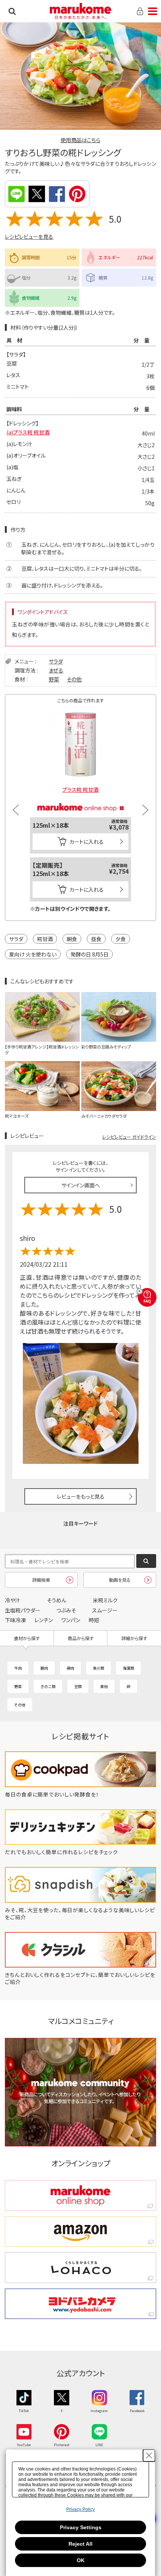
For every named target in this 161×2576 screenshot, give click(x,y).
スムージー (105, 1610)
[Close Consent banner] (149, 2456)
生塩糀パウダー (23, 1610)
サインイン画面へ (81, 1185)
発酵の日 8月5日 (89, 954)
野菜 (54, 679)
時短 (94, 1620)
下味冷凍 (15, 1620)
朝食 (72, 939)
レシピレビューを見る (29, 236)
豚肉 (44, 1668)
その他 (74, 679)
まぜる (56, 670)
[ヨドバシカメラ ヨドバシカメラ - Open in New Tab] (80, 2304)
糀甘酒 (45, 939)
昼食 (96, 939)
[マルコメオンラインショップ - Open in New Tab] (80, 800)
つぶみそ (66, 1610)
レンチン (44, 1620)
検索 (12, 11)
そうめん (57, 1600)
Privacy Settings (81, 2527)
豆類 (78, 1686)
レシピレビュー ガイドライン (129, 1137)
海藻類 (128, 1668)
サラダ (56, 661)
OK (81, 2560)
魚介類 (98, 1668)
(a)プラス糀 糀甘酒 (28, 432)
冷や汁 (13, 1600)
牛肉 (18, 1668)
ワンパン (71, 1620)
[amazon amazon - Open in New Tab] (80, 2232)
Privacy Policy (80, 2509)
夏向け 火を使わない (33, 954)
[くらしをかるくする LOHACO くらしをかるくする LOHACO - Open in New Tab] (80, 2268)
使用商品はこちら (80, 140)
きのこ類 (48, 1686)
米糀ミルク (105, 1600)
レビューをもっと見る (81, 1496)
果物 (104, 1686)
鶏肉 (70, 1668)
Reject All (80, 2544)
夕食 (121, 939)
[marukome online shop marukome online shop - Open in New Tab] (80, 2195)
